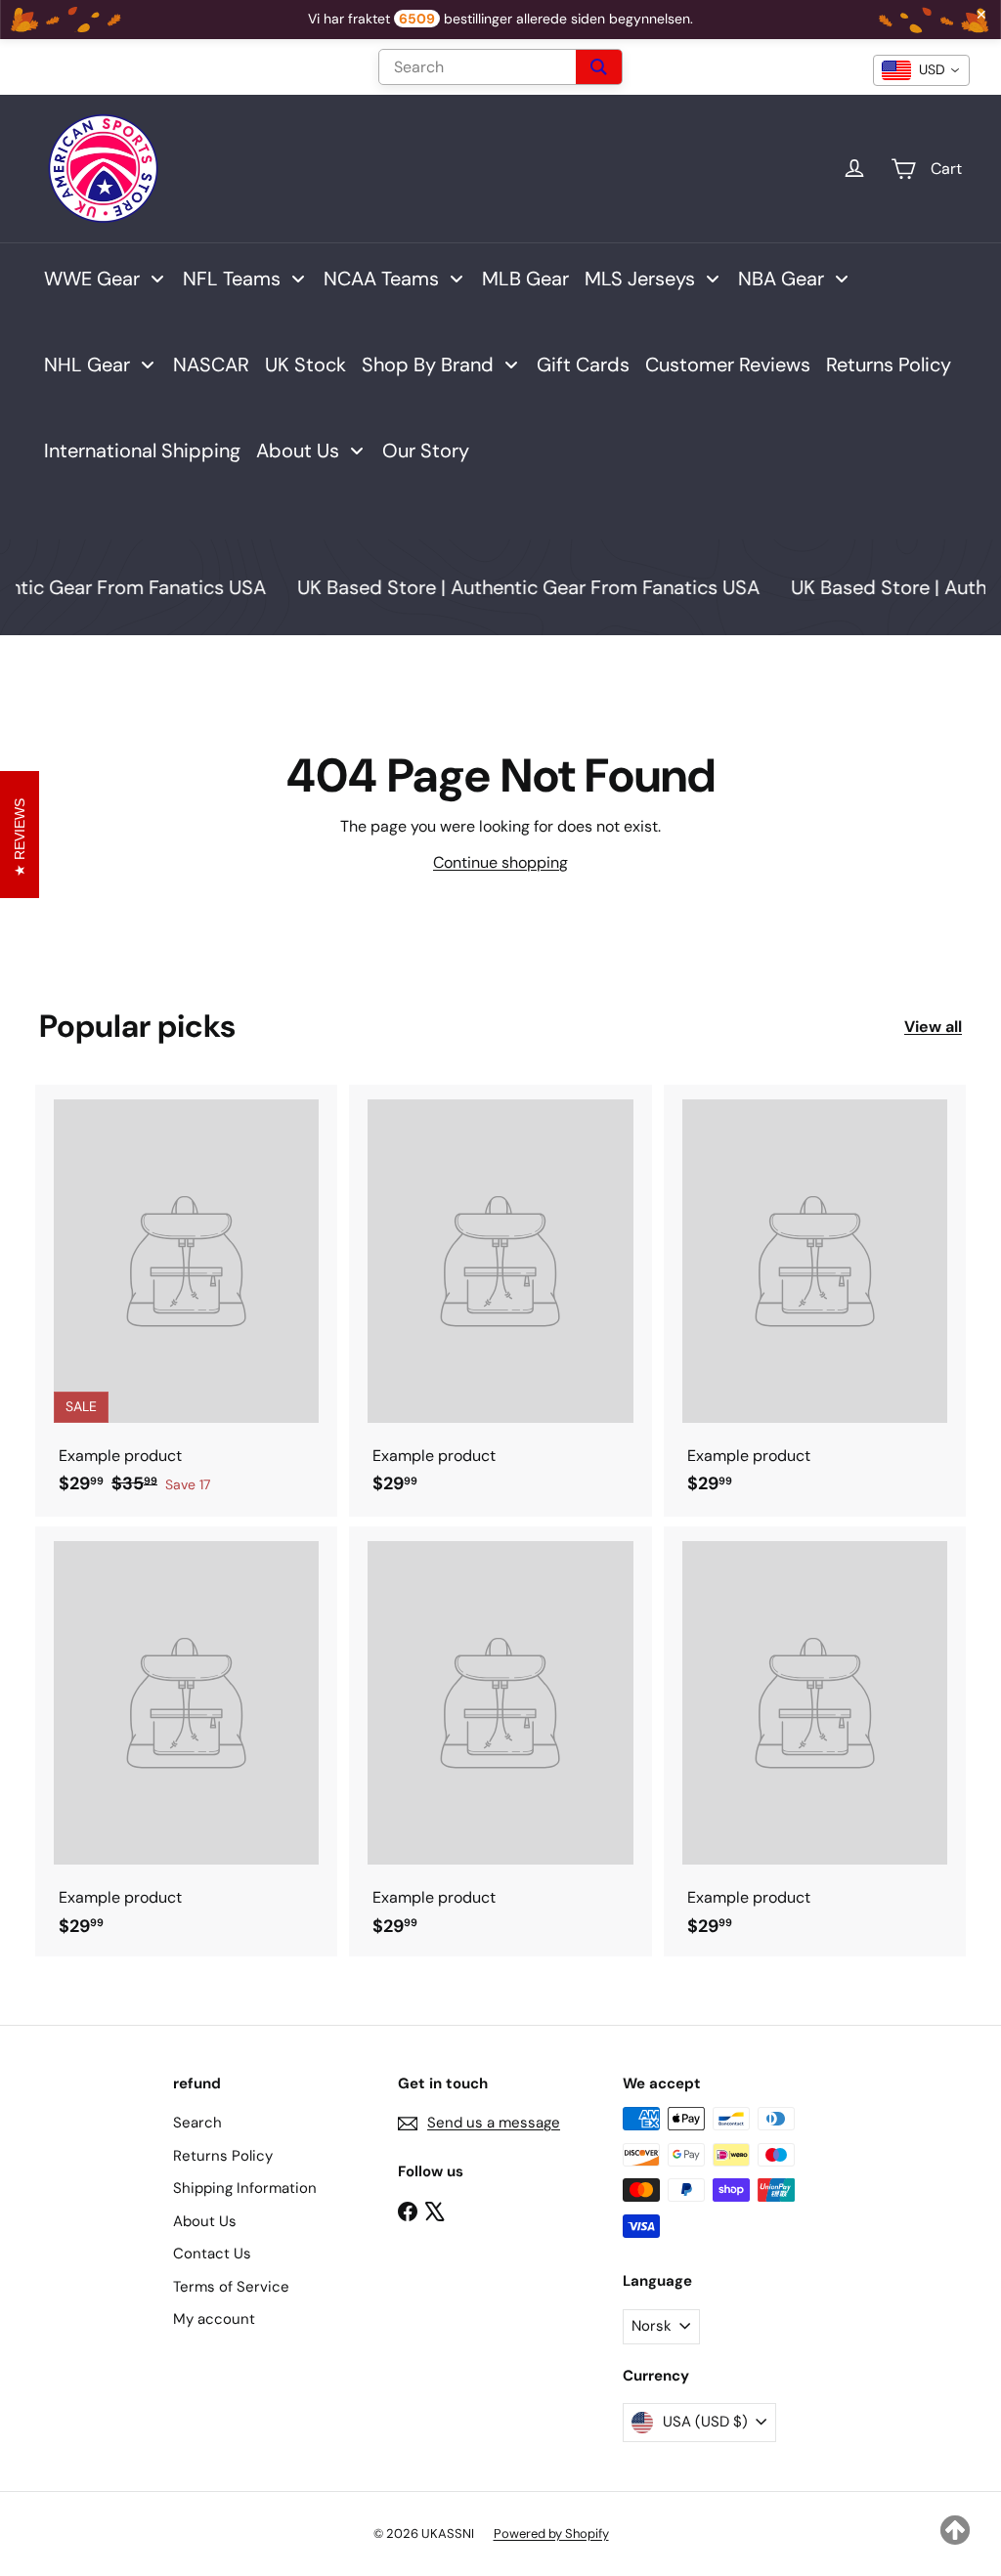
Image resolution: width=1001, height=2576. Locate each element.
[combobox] (921, 70)
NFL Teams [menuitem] (232, 279)
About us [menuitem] (298, 451)
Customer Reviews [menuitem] (728, 365)
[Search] (599, 67)
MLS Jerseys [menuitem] (640, 279)
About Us (205, 2221)
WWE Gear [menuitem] (92, 279)
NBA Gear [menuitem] (781, 279)
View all (933, 1027)
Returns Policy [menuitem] (889, 365)
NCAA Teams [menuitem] (381, 279)
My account (214, 2319)
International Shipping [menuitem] (142, 451)
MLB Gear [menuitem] (525, 279)
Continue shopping (500, 862)
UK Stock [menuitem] (305, 365)
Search (197, 2123)
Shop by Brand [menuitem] (428, 365)
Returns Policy (223, 2156)
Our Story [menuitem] (426, 451)
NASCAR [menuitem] (211, 365)
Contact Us (212, 2254)
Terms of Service (231, 2287)
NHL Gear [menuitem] (87, 365)
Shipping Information (245, 2188)
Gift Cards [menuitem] (583, 365)
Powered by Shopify (551, 2533)
